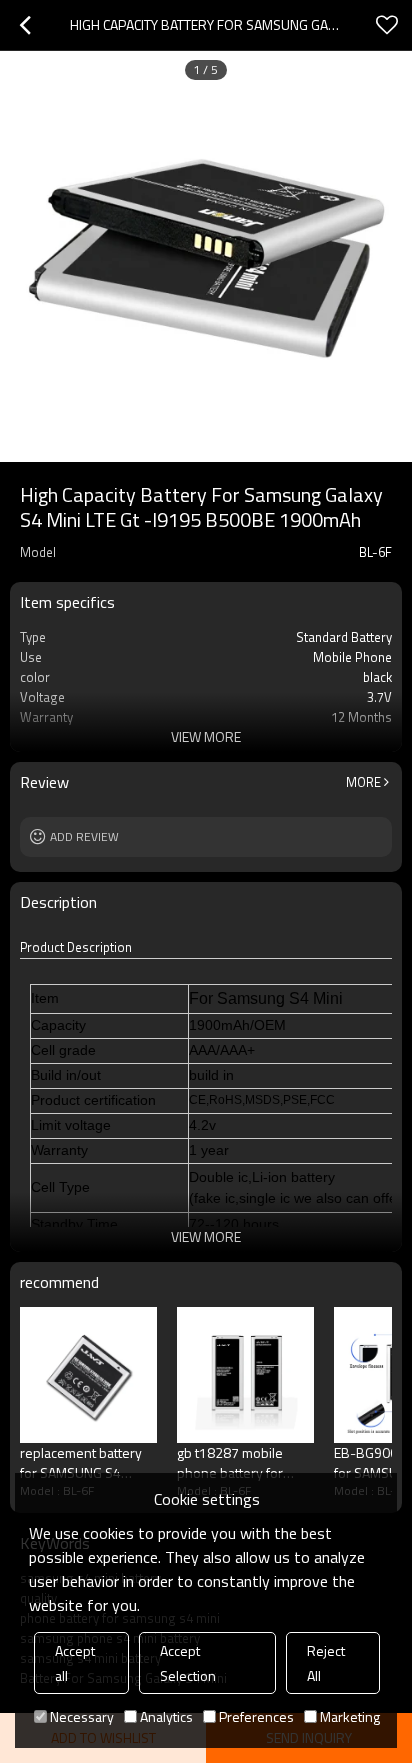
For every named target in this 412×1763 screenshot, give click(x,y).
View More (206, 736)
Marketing (350, 1716)
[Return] (25, 25)
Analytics (166, 1716)
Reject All (326, 1663)
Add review (84, 836)
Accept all (75, 1663)
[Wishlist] (387, 25)
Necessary (82, 1716)
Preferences (256, 1716)
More (363, 782)
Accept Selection (188, 1663)
